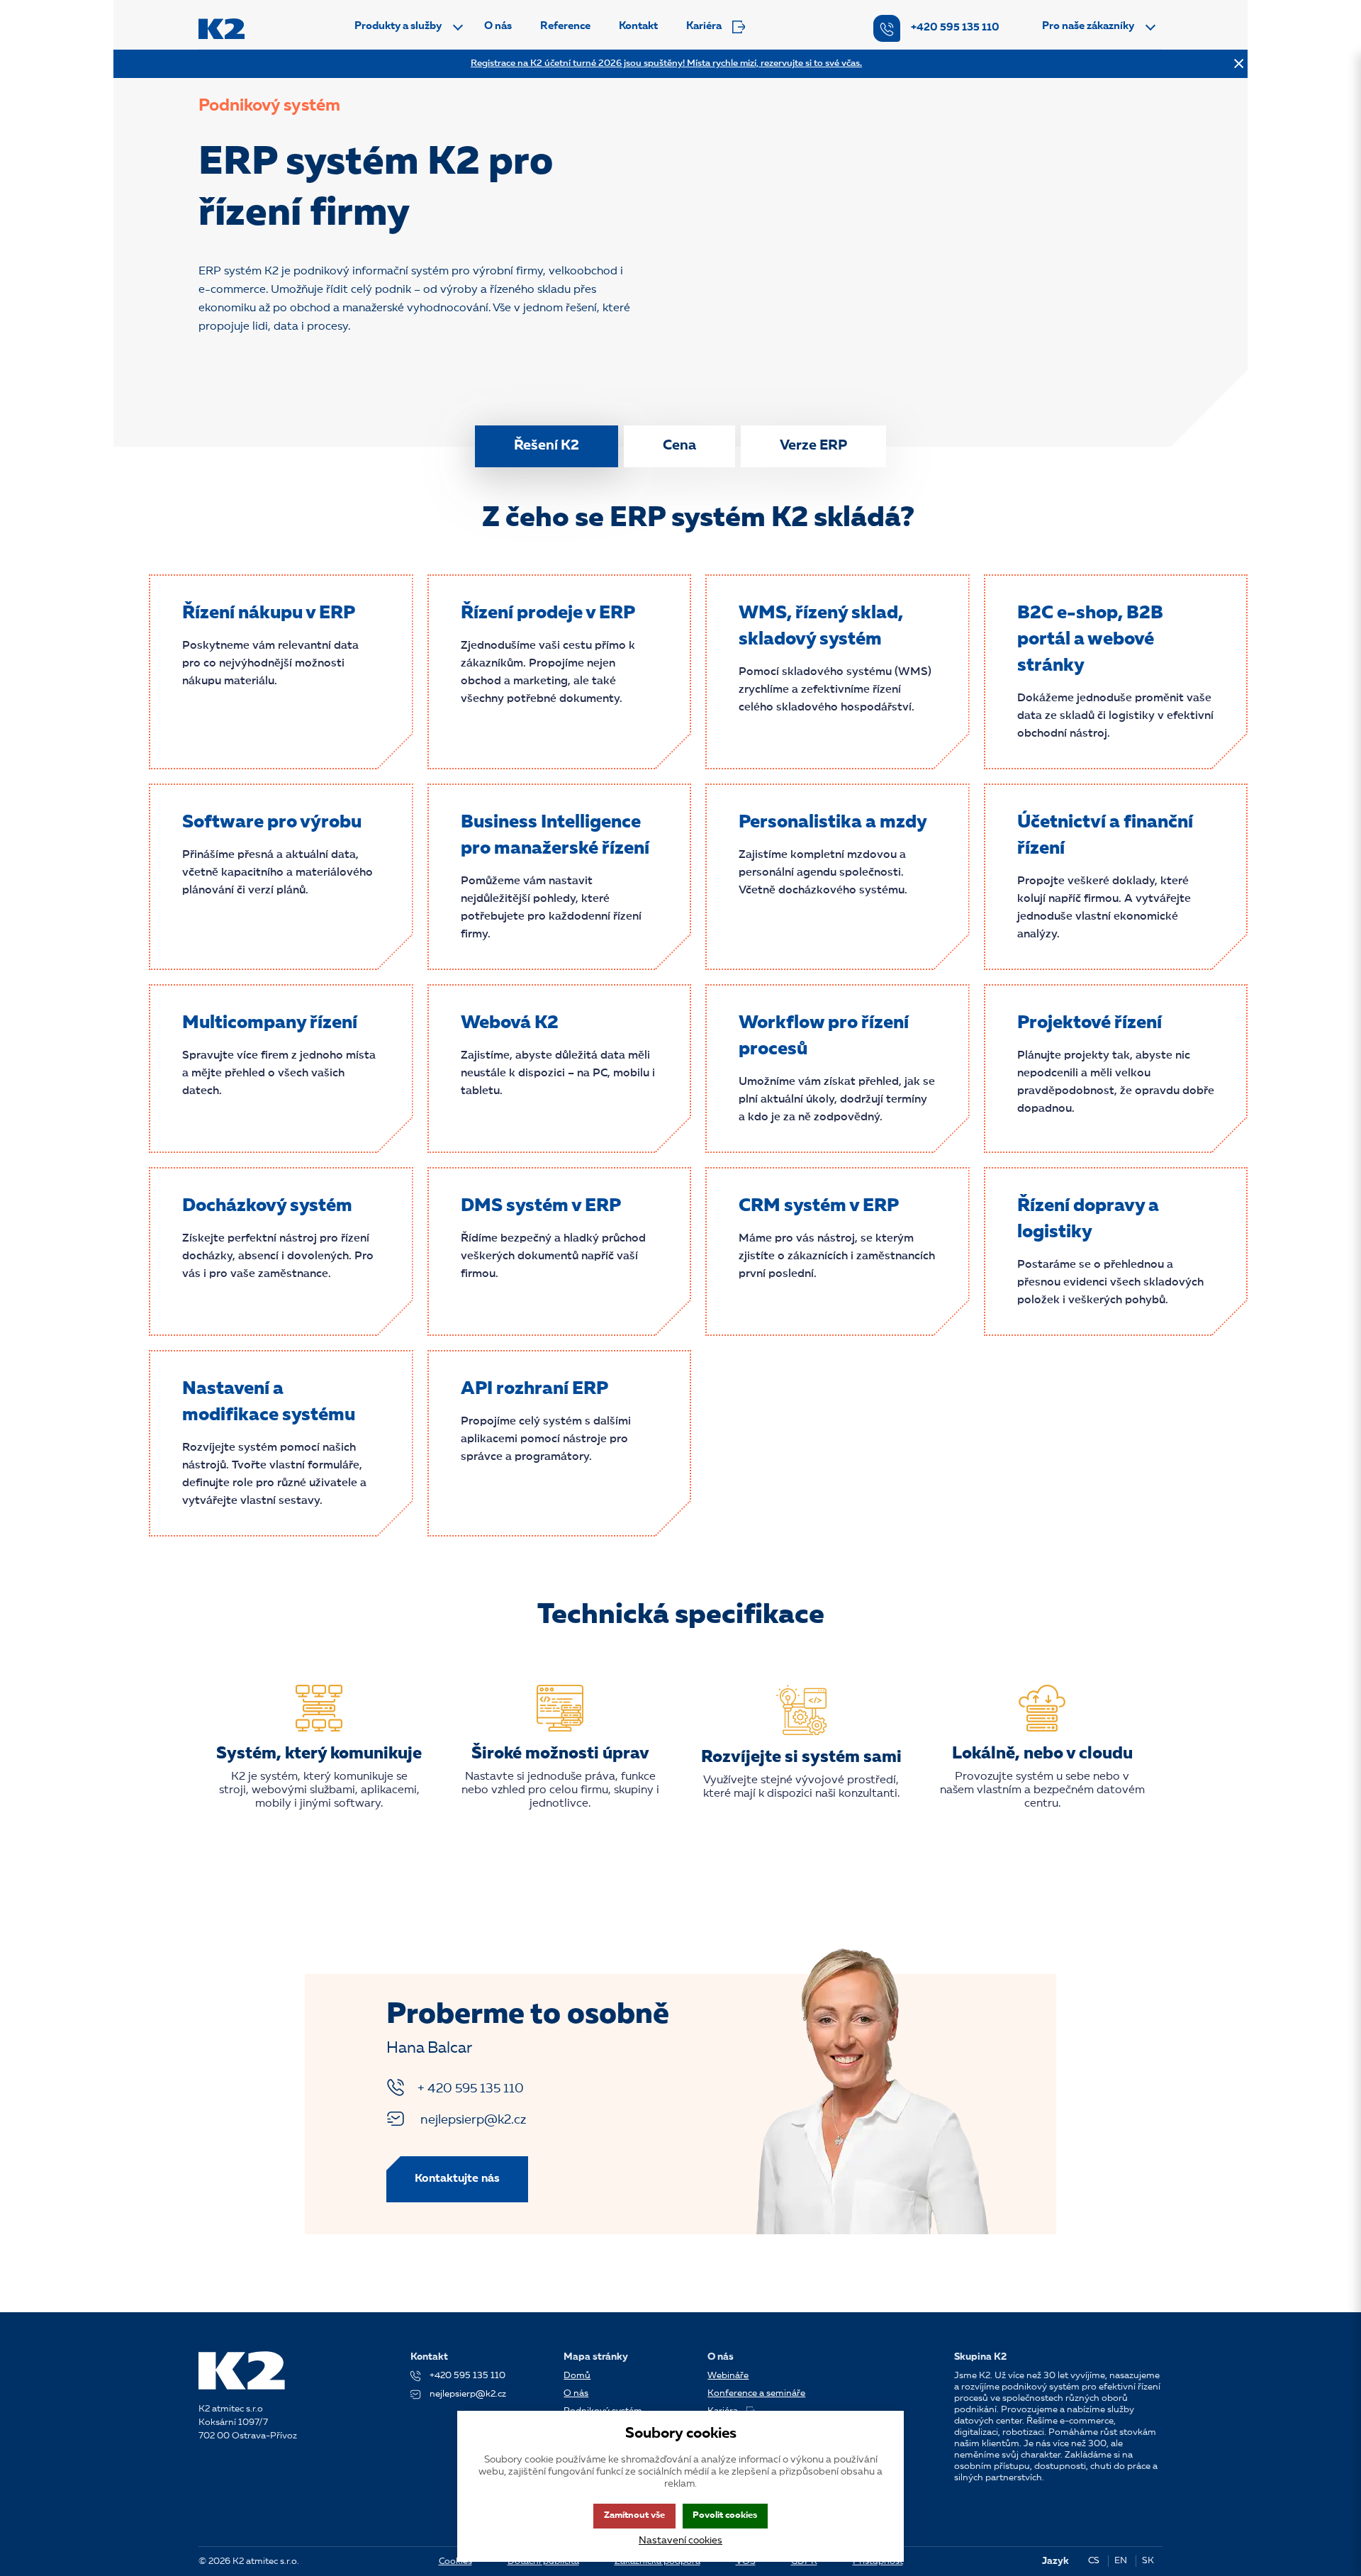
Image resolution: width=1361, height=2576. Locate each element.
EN (1121, 2561)
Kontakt (638, 27)
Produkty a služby (398, 27)
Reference (565, 27)
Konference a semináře (756, 2393)
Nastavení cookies (680, 2541)
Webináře (728, 2376)
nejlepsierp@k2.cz (472, 2120)
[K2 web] (222, 29)
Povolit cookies (725, 2515)
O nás (498, 27)
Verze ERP (813, 446)
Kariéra (704, 27)
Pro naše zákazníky (1088, 27)
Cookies (455, 2561)
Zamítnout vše (634, 2515)
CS (1094, 2561)
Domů (577, 2376)
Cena (679, 446)
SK (1148, 2561)
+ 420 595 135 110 (471, 2089)
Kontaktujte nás (457, 2179)
